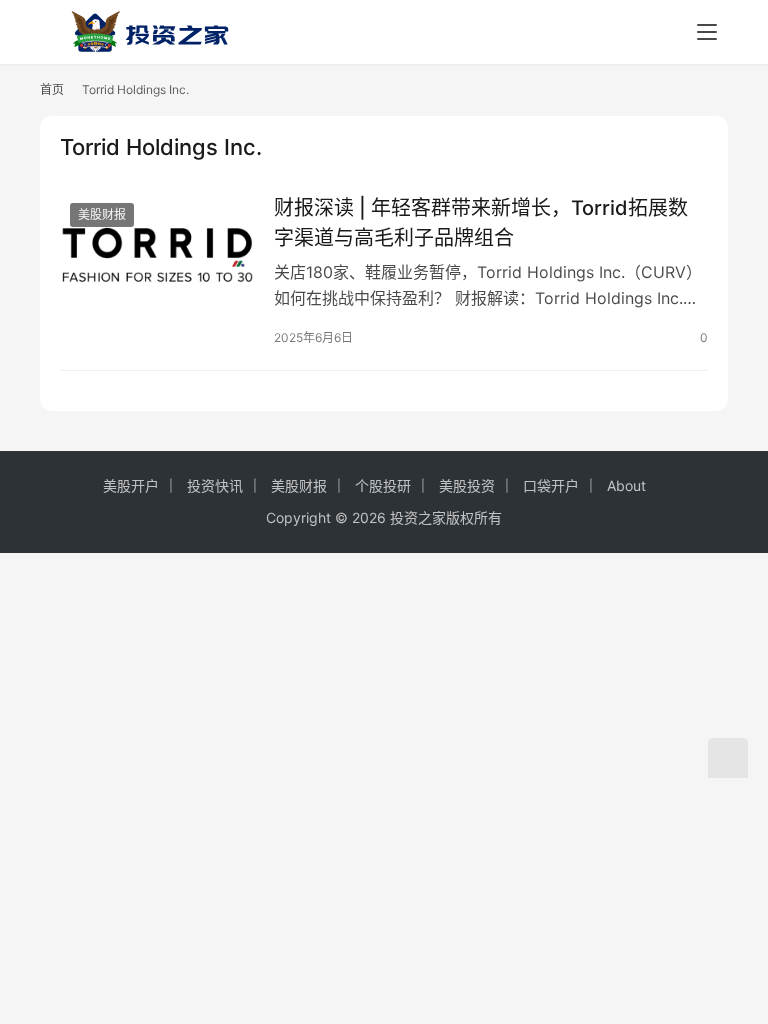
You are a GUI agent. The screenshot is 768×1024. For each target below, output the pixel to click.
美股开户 (131, 485)
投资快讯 (215, 485)
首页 (52, 89)
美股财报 (102, 214)
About (626, 485)
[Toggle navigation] (707, 32)
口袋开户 (551, 485)
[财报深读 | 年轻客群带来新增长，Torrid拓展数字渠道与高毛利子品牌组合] (157, 253)
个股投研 (383, 485)
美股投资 (467, 485)
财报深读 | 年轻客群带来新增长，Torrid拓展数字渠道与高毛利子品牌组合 (481, 222)
